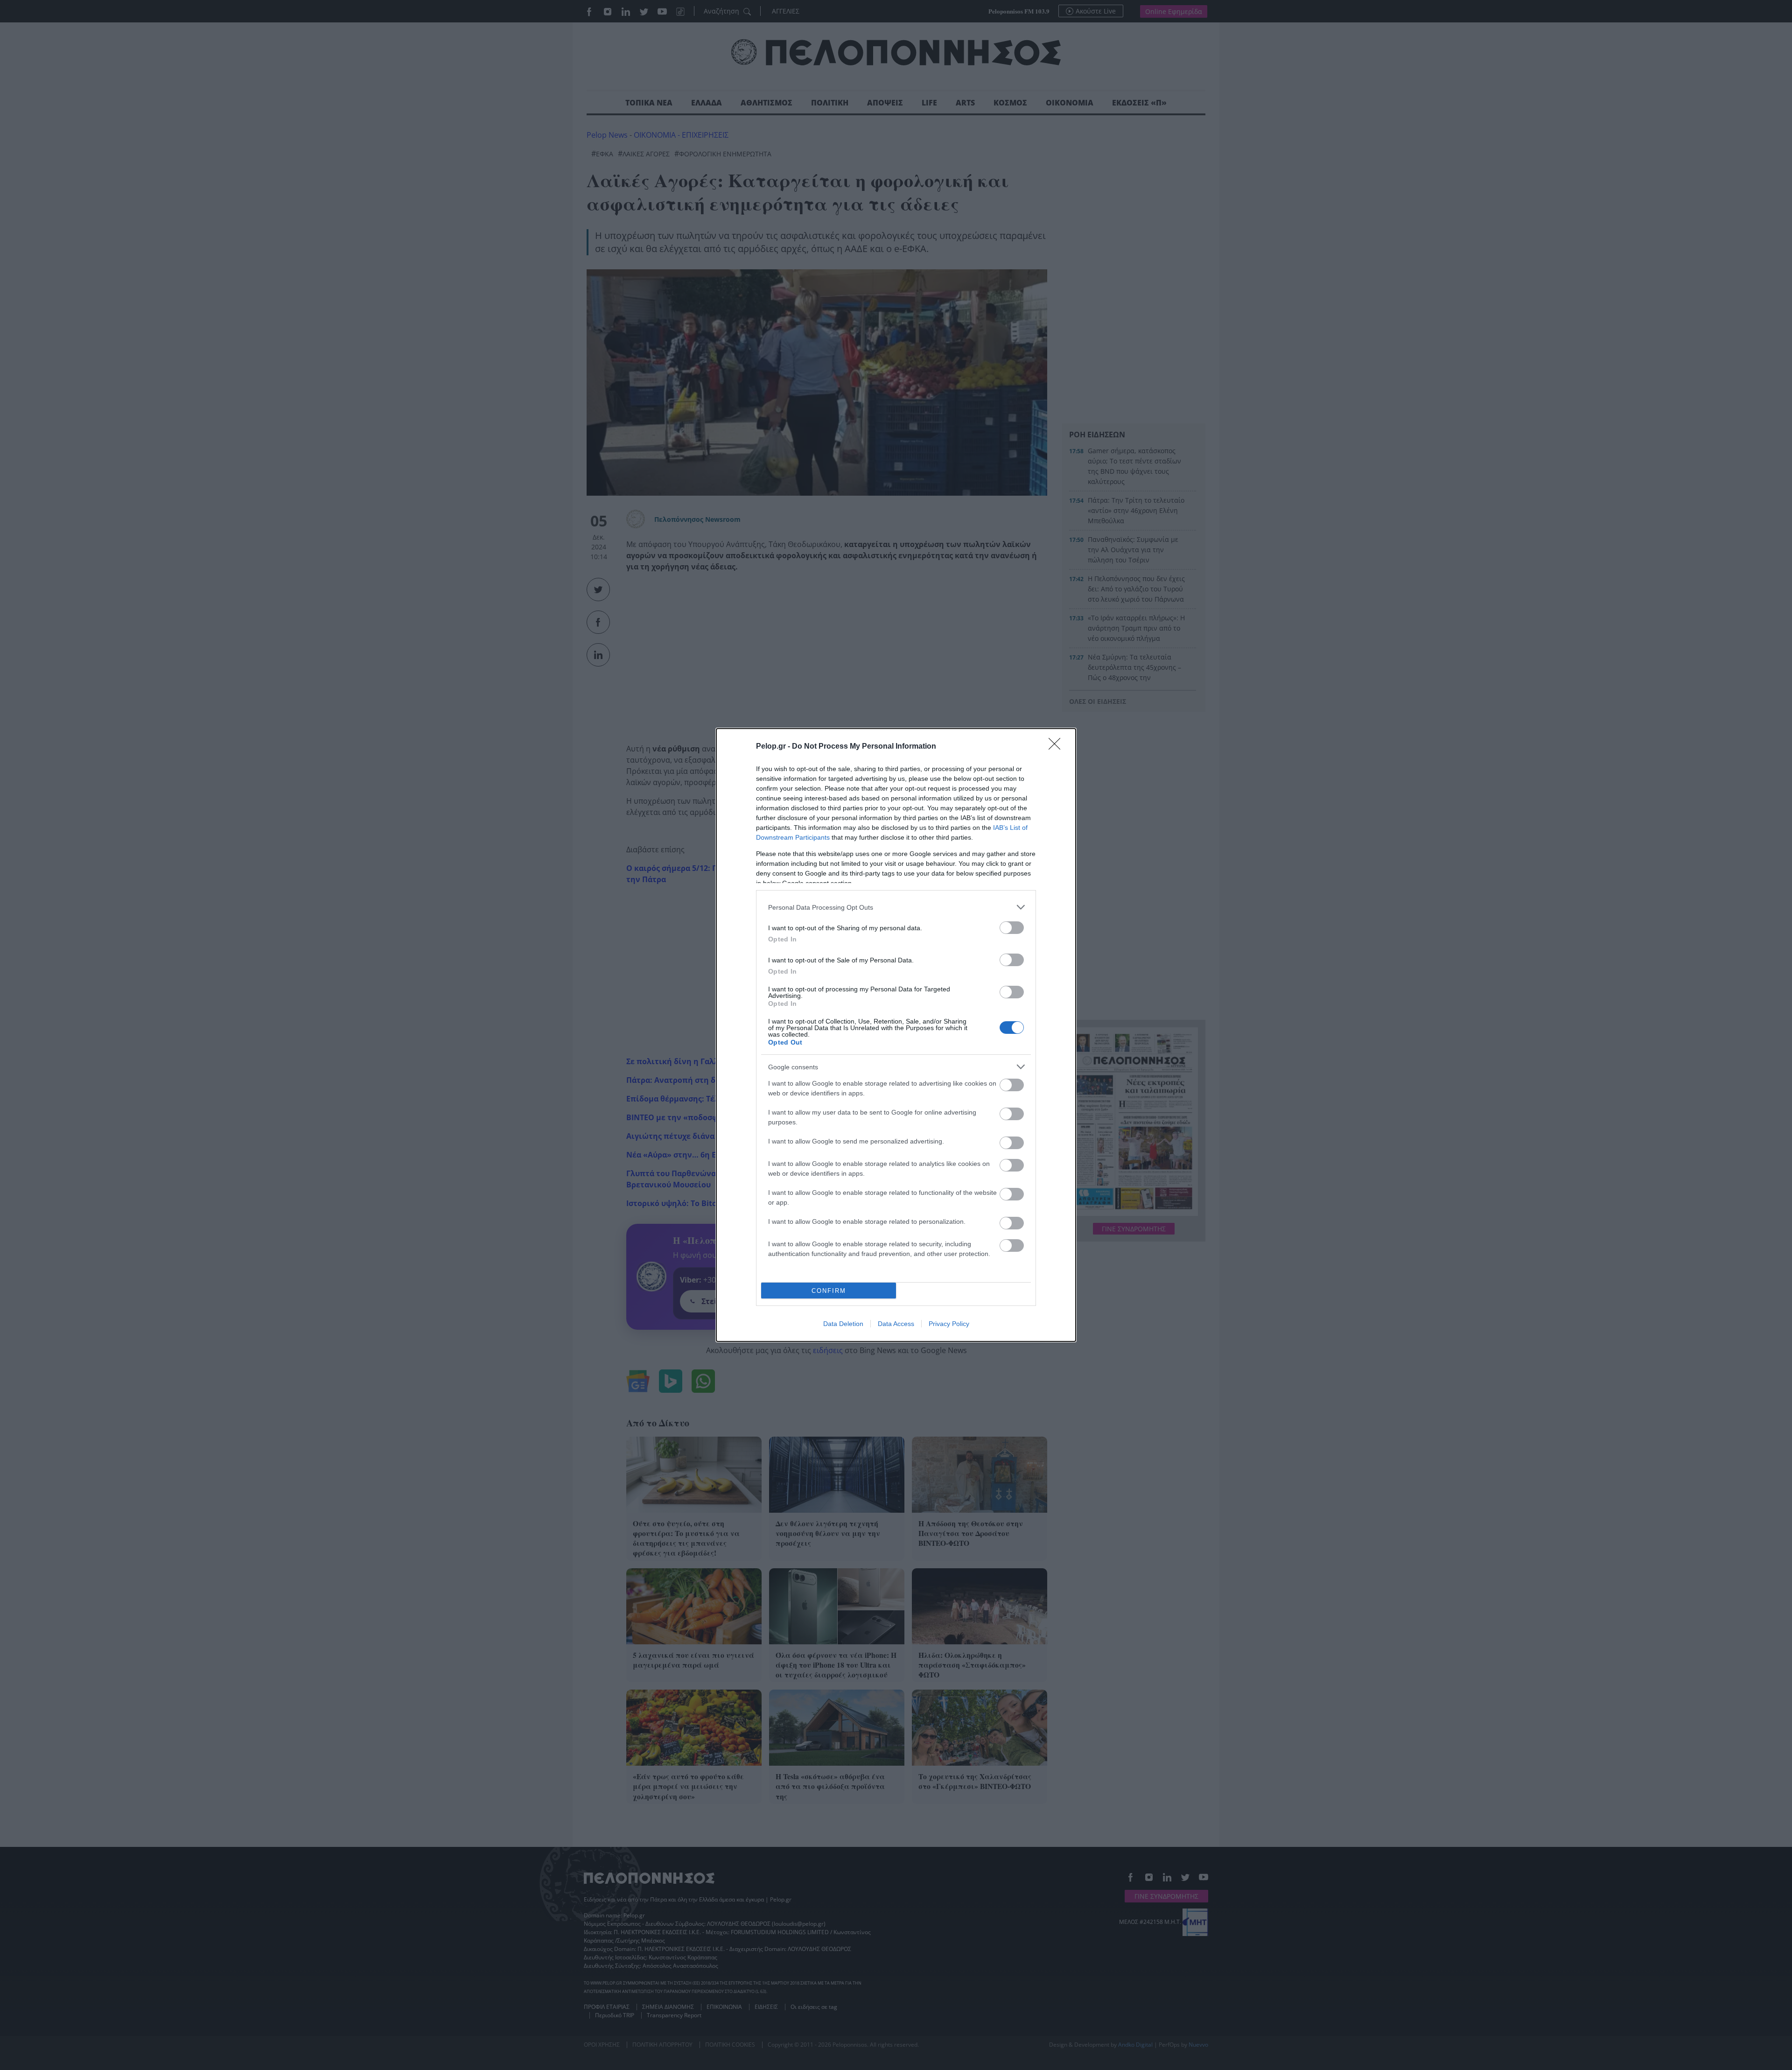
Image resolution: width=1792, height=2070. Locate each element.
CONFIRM (829, 1291)
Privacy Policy (949, 1324)
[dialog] (896, 1035)
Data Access (896, 1324)
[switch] (1012, 928)
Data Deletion (843, 1324)
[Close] (1057, 747)
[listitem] (896, 907)
